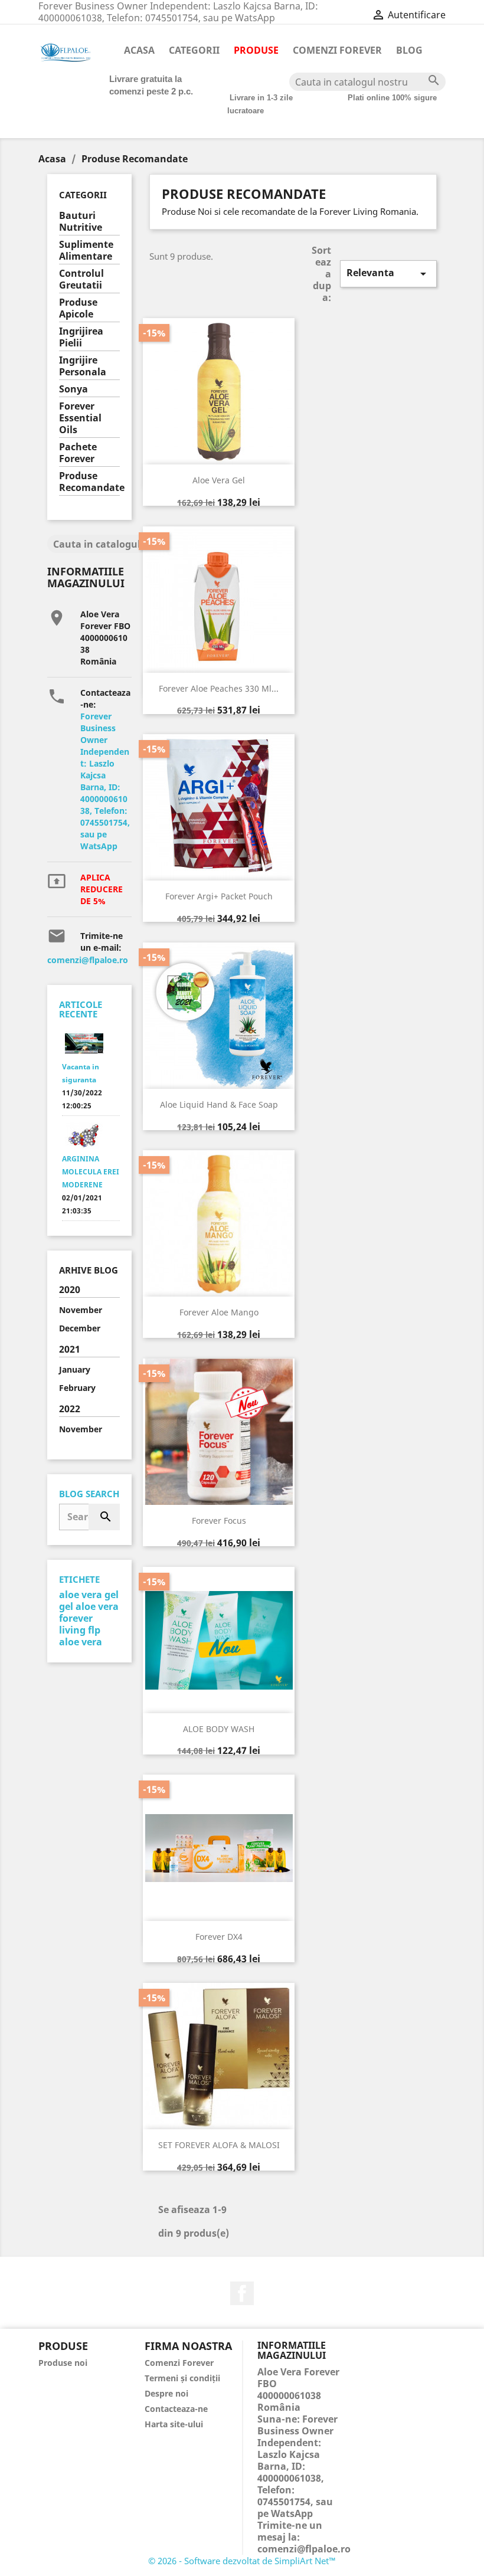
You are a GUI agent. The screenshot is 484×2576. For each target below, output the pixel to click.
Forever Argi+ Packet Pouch (219, 896)
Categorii (194, 50)
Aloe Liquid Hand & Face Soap (219, 1104)
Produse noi (63, 2363)
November (81, 1310)
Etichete (79, 1579)
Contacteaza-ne (176, 2409)
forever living (76, 1624)
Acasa (139, 50)
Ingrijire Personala (83, 366)
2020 (70, 1290)
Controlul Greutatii (81, 279)
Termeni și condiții (182, 2378)
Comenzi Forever (337, 50)
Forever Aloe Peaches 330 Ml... (219, 688)
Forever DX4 (219, 1937)
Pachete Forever (78, 453)
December (80, 1328)
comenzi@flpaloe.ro (88, 960)
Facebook (242, 2293)
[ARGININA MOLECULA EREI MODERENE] (84, 1136)
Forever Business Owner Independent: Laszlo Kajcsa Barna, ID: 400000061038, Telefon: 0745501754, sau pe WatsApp (105, 781)
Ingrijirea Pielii (81, 337)
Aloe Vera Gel (219, 480)
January (75, 1369)
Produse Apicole (78, 308)
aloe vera (81, 1642)
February (77, 1388)
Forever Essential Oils (80, 418)
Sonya (73, 389)
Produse (256, 50)
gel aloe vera (89, 1606)
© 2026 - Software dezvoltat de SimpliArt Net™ (242, 2561)
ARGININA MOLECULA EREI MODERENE (91, 1172)
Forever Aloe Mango (219, 1312)
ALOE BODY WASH (219, 1729)
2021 (70, 1349)
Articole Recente (81, 1009)
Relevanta (388, 274)
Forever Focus (219, 1521)
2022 (70, 1409)
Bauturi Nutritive (81, 222)
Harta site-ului (174, 2424)
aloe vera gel (89, 1595)
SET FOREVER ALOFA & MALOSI (219, 2145)
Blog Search (89, 1494)
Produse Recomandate (89, 482)
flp (94, 1630)
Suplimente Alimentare (86, 251)
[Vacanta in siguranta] (84, 1044)
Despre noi (166, 2393)
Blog (409, 50)
